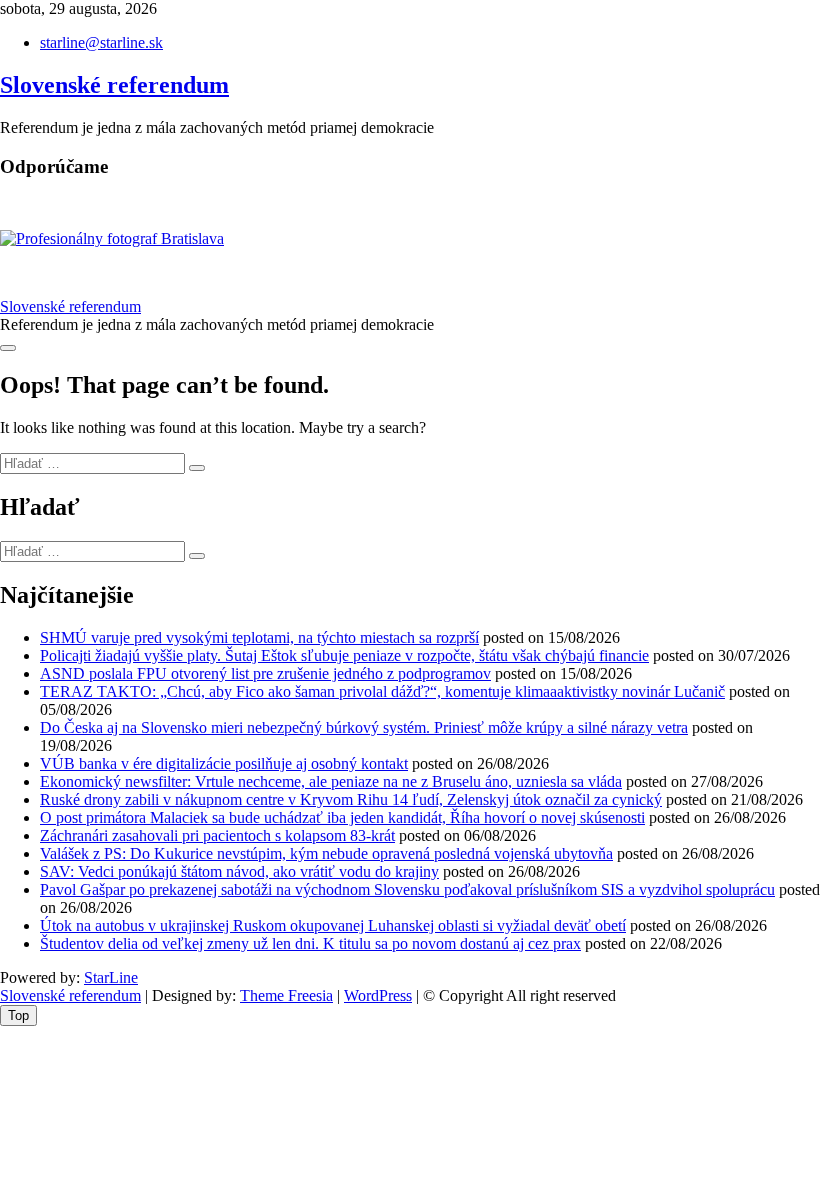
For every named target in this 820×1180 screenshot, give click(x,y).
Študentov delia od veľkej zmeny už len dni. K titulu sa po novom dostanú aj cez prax (310, 943)
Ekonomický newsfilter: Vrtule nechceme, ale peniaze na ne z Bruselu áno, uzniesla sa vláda (331, 781)
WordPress (378, 995)
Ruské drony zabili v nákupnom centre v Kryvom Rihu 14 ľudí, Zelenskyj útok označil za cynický (351, 799)
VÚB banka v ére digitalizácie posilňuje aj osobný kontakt (224, 763)
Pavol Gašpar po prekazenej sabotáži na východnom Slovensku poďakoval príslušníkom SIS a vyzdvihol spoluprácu (407, 889)
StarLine (111, 977)
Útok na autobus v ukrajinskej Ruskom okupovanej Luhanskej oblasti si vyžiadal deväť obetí (333, 925)
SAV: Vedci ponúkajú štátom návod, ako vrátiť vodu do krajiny (239, 871)
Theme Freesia (286, 995)
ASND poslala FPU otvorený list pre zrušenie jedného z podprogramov (265, 673)
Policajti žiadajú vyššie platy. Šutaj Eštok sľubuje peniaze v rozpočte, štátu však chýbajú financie (344, 655)
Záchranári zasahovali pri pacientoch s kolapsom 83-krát (217, 835)
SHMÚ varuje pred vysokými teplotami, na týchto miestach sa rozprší (259, 637)
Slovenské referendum (114, 85)
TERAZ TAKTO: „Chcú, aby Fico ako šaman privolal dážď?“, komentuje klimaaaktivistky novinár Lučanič (382, 691)
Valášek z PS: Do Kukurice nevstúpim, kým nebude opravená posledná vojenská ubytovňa (326, 853)
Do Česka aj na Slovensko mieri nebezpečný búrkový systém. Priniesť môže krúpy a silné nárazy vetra (364, 727)
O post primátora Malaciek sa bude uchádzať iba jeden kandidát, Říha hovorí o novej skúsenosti (342, 817)
